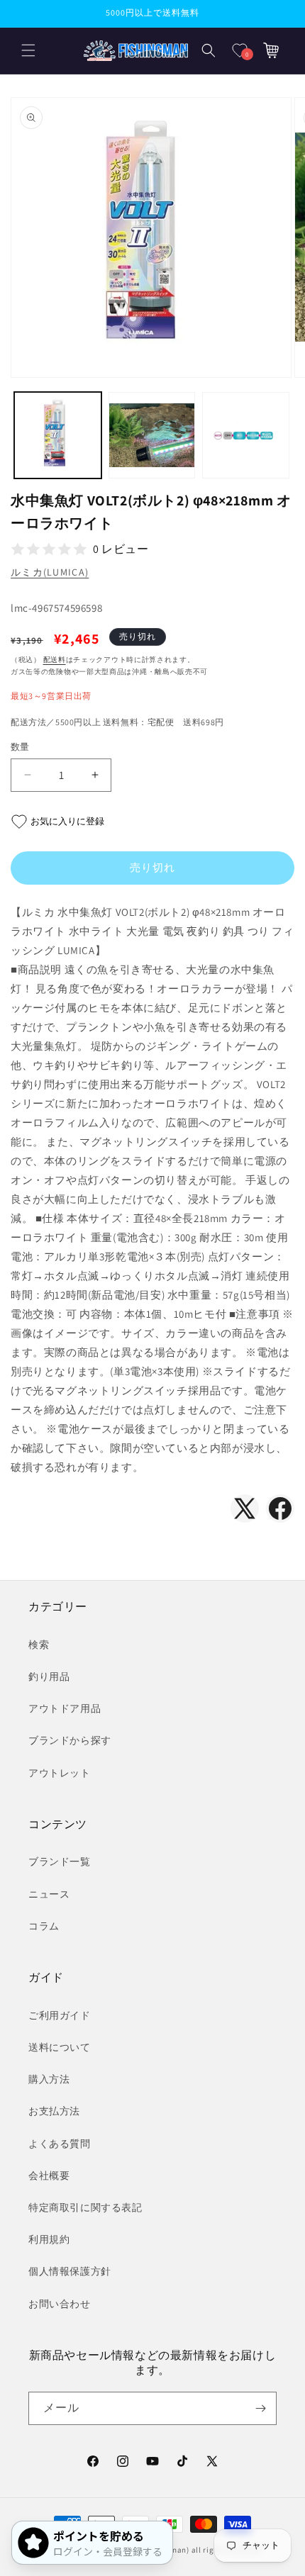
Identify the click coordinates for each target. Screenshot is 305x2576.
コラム (44, 1926)
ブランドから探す (70, 1740)
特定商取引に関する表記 (85, 2207)
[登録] (260, 2408)
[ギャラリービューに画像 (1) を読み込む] (58, 436)
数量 (20, 747)
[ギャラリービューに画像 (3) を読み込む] (246, 436)
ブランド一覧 (60, 1861)
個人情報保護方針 (70, 2271)
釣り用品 (49, 1676)
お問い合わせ (60, 2304)
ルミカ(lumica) (50, 572)
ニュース (49, 1894)
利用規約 (49, 2239)
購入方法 (49, 2079)
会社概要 (49, 2175)
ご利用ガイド (60, 2015)
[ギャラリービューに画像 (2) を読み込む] (152, 436)
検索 (39, 1645)
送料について (60, 2047)
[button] (28, 50)
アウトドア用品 (65, 1708)
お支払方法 (54, 2111)
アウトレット (60, 1773)
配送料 (55, 660)
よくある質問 (60, 2144)
